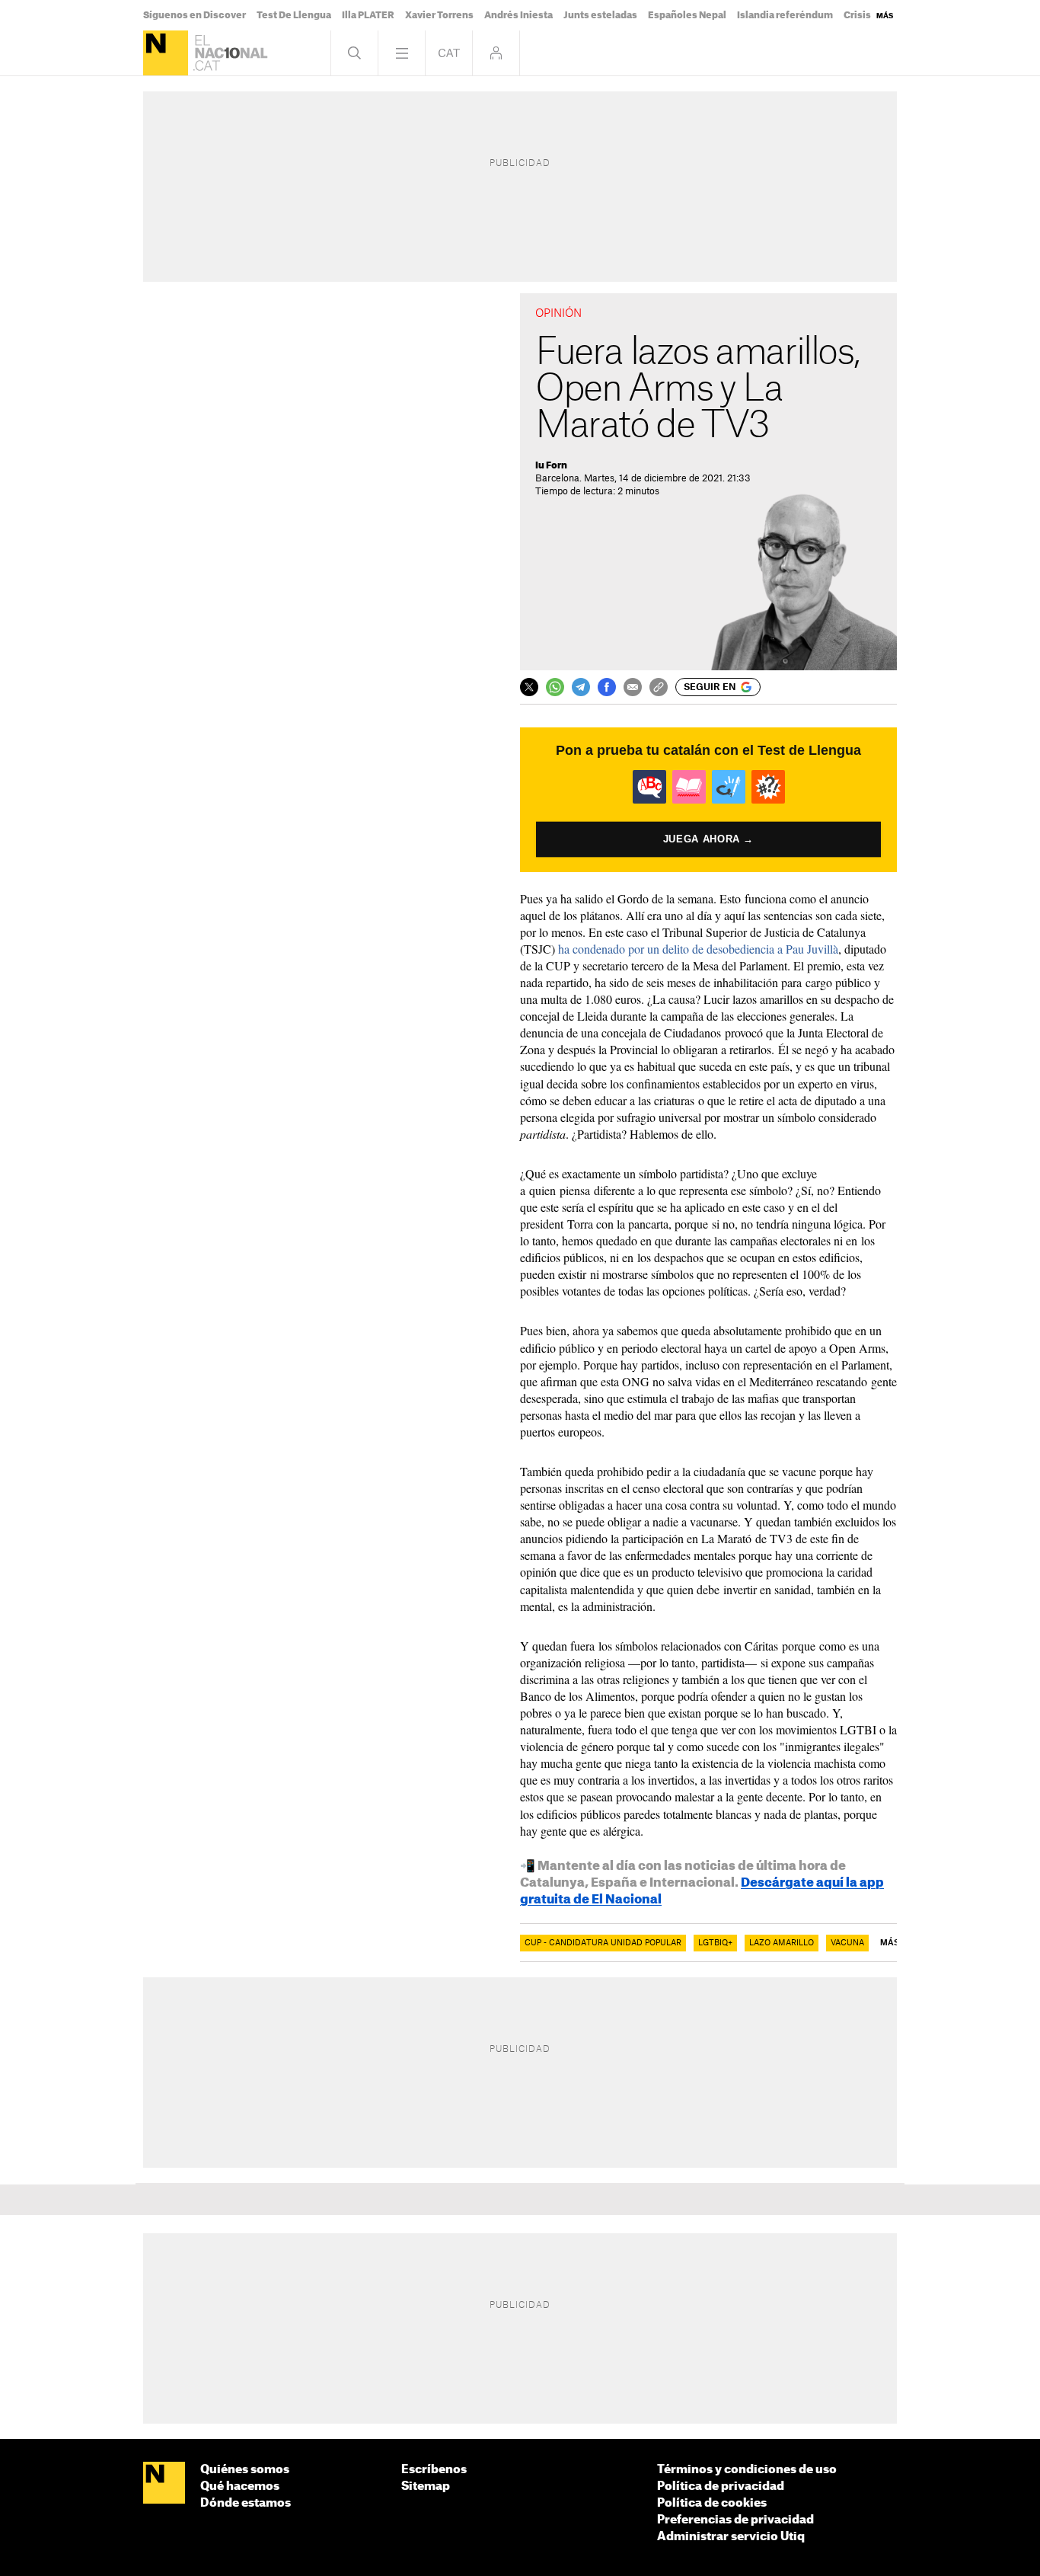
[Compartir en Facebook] (607, 687)
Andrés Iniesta (518, 15)
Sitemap (426, 2487)
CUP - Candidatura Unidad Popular (603, 1943)
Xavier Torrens (439, 15)
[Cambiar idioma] (449, 53)
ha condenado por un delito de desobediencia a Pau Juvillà (698, 949)
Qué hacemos (240, 2487)
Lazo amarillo (782, 1943)
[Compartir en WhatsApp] (555, 687)
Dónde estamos (246, 2503)
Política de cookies (712, 2503)
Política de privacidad (721, 2487)
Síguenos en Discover (195, 15)
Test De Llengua (294, 15)
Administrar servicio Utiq (731, 2537)
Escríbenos (434, 2470)
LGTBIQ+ (715, 1943)
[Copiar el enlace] (659, 687)
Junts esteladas (600, 15)
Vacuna (847, 1943)
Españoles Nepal (687, 15)
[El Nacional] (166, 53)
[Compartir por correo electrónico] (633, 687)
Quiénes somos (245, 2470)
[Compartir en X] (529, 687)
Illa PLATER (368, 15)
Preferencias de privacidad (735, 2520)
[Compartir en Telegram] (581, 687)
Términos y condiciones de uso (747, 2470)
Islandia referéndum (785, 15)
